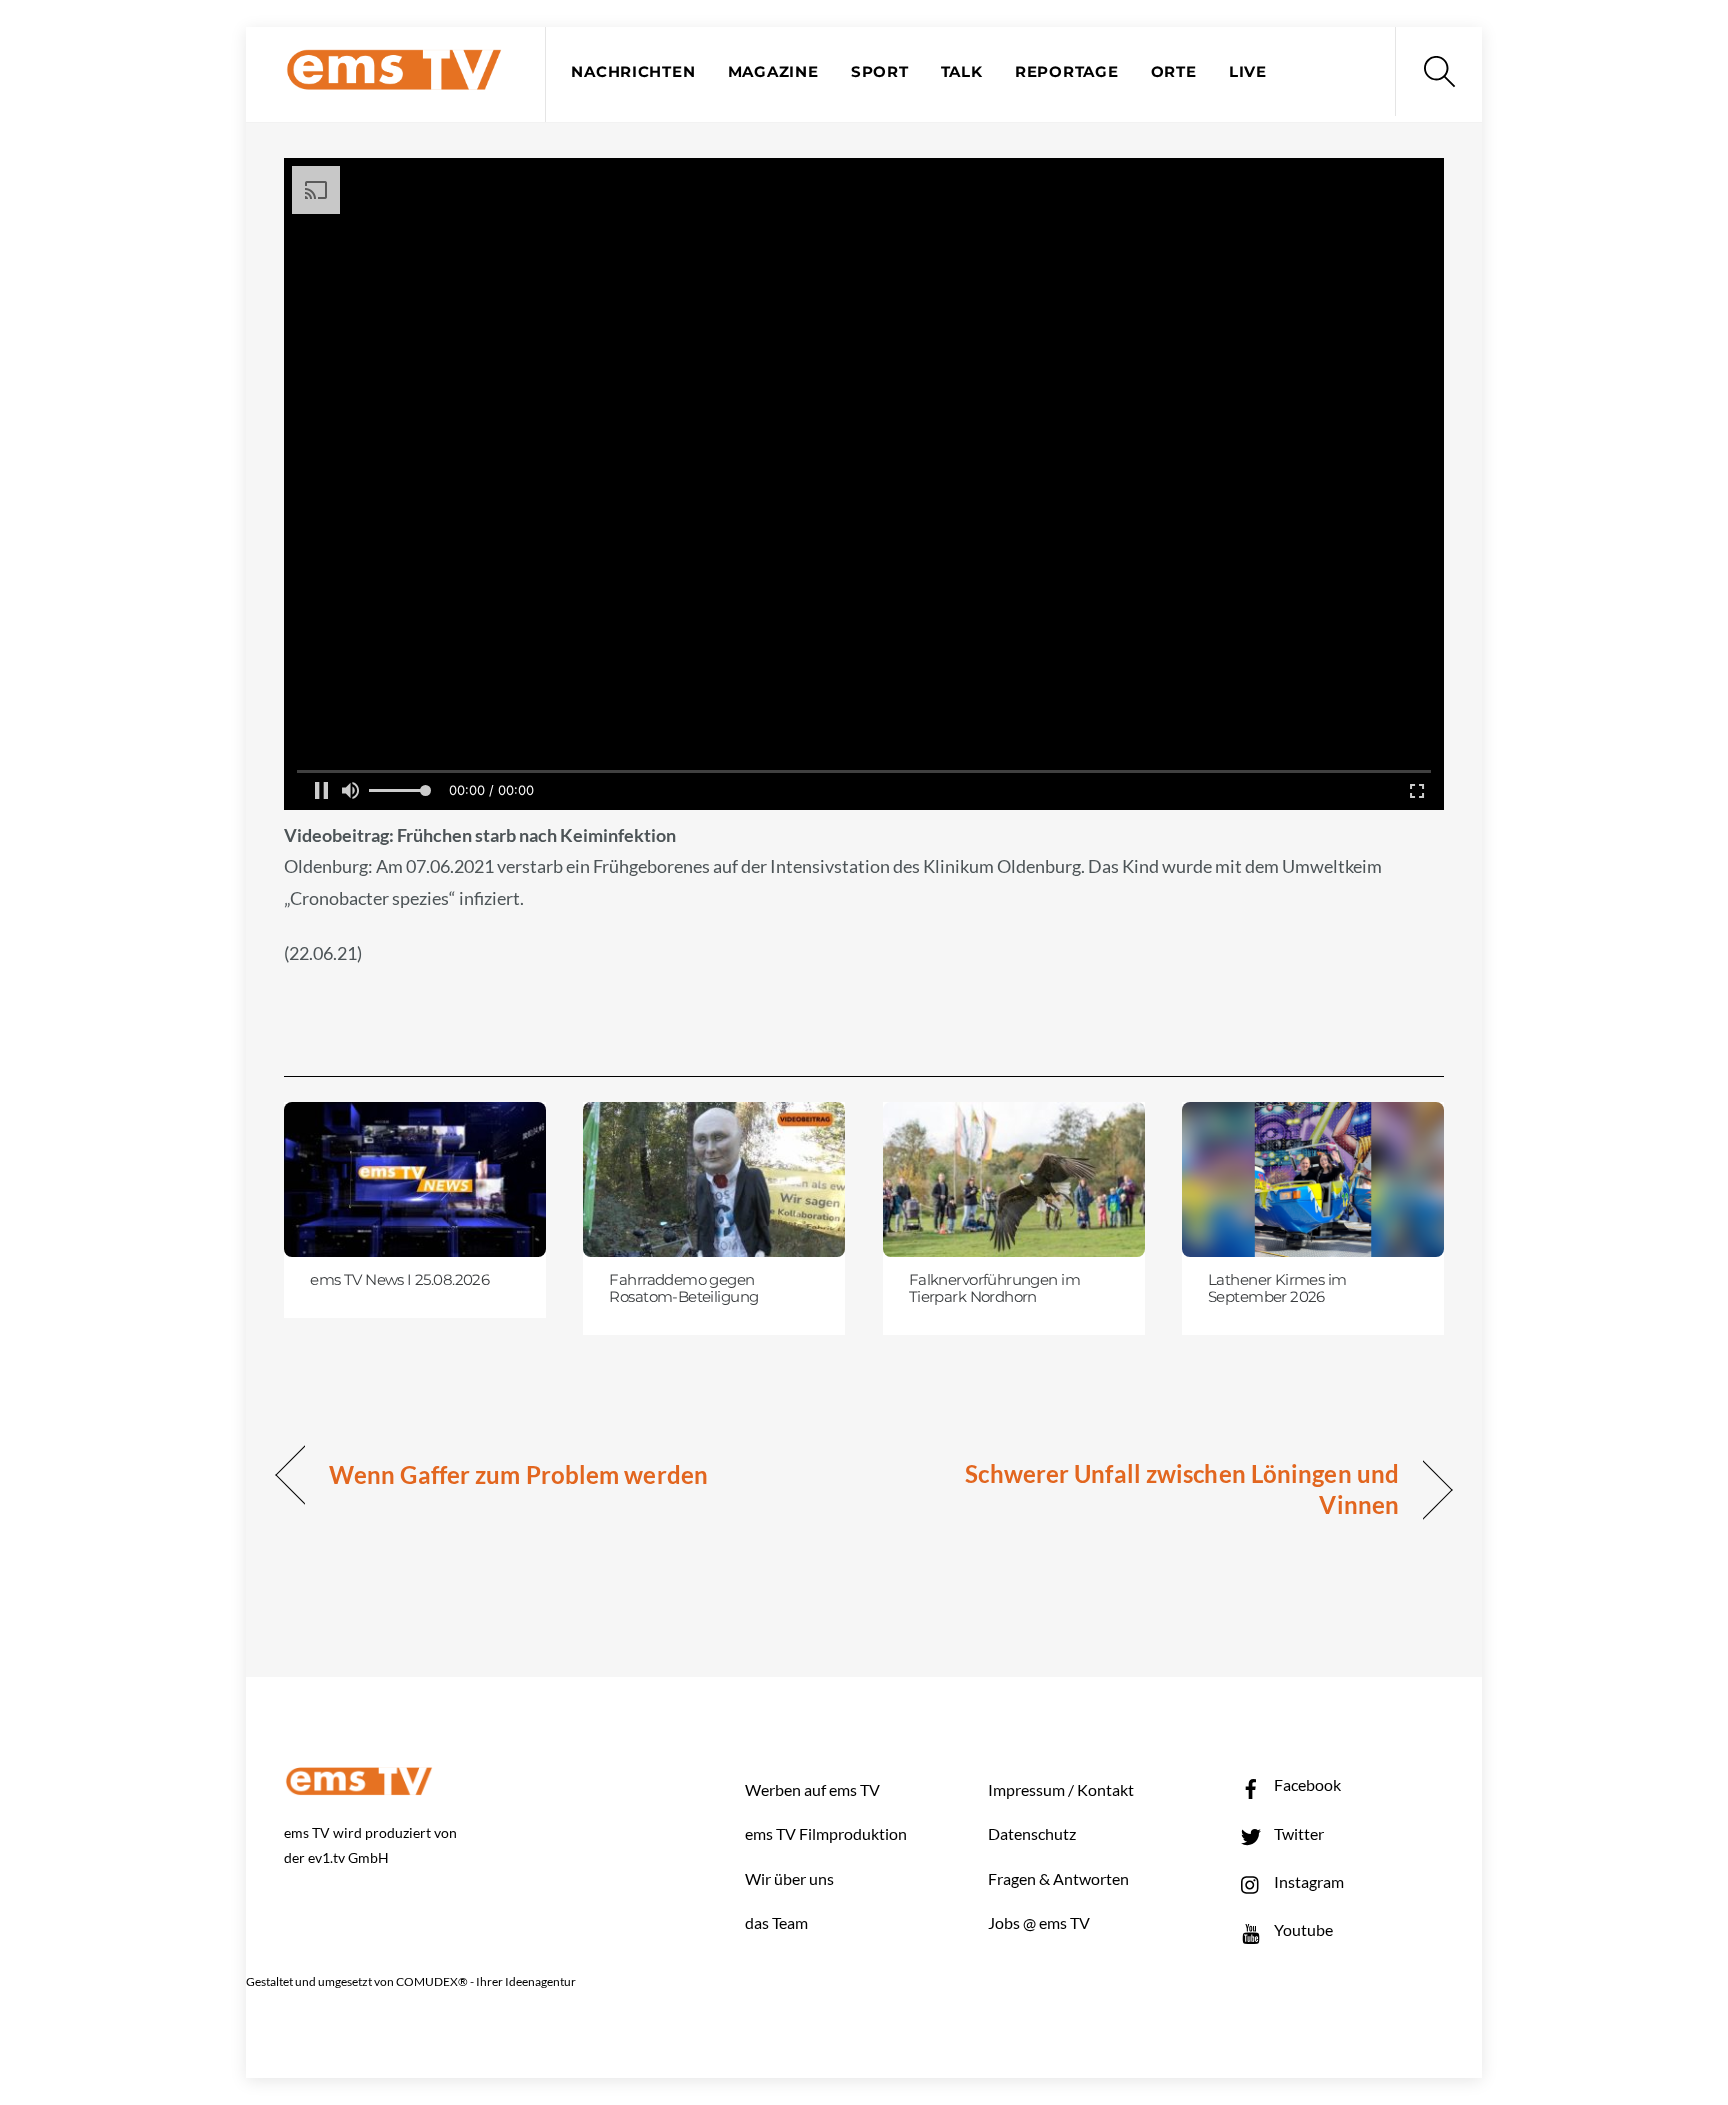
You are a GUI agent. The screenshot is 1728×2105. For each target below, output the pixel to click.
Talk (962, 72)
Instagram (1307, 1881)
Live (1248, 72)
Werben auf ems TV (812, 1789)
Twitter (1297, 1833)
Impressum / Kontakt (1061, 1789)
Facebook (1306, 1784)
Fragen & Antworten (1058, 1878)
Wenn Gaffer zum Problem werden (518, 1474)
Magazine (773, 72)
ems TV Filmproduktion (826, 1833)
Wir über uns (789, 1878)
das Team (776, 1922)
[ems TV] (394, 78)
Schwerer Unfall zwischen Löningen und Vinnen (1149, 1489)
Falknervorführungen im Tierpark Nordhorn (994, 1289)
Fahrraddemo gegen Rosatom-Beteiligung (683, 1289)
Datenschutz (1032, 1833)
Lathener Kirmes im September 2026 (1277, 1289)
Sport (880, 72)
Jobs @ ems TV (1039, 1922)
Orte (1174, 72)
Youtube (1302, 1929)
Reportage (1067, 72)
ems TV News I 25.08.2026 (399, 1280)
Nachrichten (633, 72)
